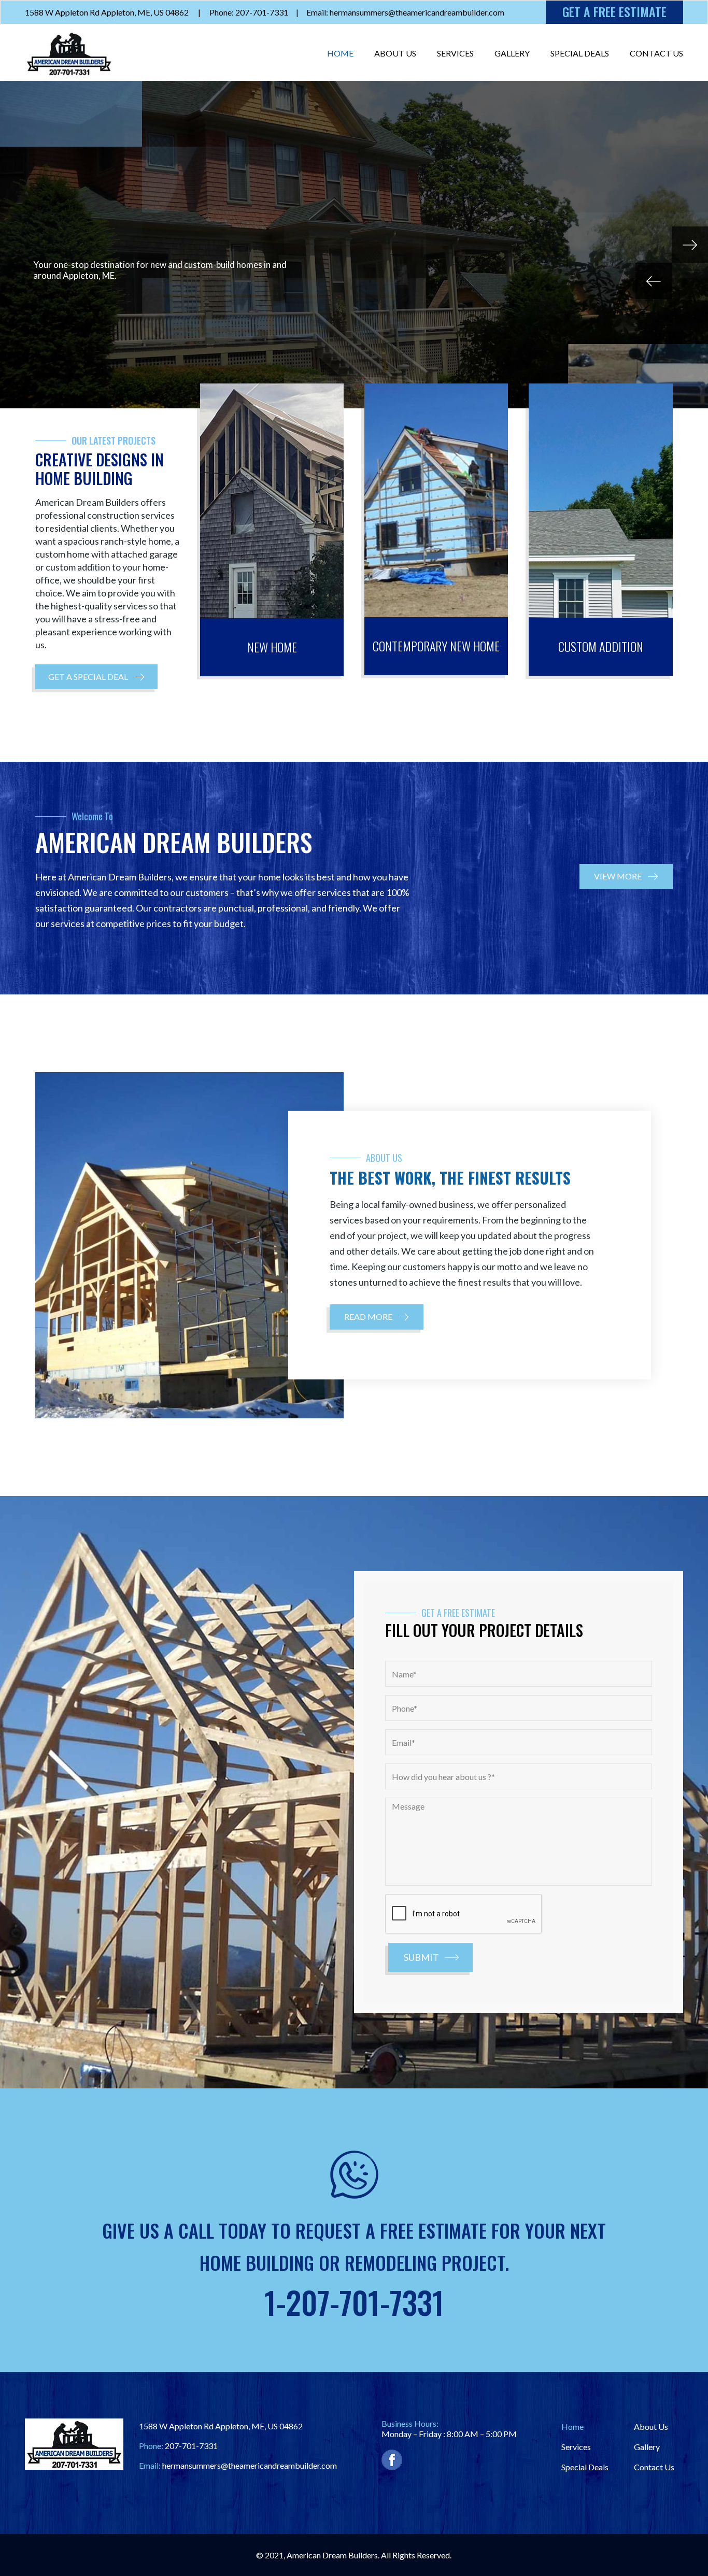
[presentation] (464, 1914)
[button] (96, 677)
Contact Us (656, 53)
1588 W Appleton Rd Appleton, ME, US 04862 (107, 12)
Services (455, 53)
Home (340, 53)
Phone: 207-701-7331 (249, 12)
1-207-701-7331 (354, 2302)
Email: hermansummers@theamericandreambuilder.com (405, 12)
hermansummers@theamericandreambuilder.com (250, 2465)
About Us (395, 53)
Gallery (512, 53)
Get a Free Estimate (614, 11)
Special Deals (580, 53)
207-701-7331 (191, 2446)
